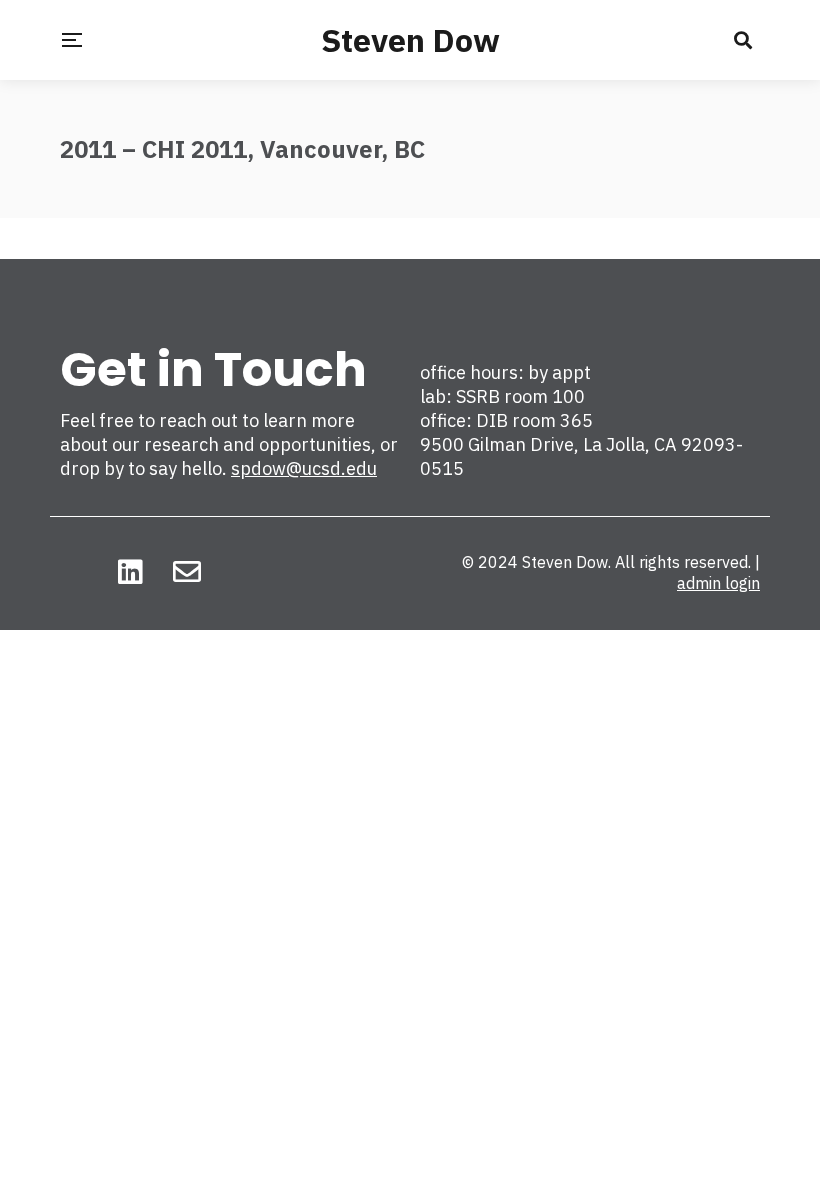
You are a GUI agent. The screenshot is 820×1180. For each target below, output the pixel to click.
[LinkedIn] (130, 572)
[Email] (187, 572)
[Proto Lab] (242, 572)
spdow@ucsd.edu (304, 468)
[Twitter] (74, 572)
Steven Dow (410, 40)
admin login (718, 583)
